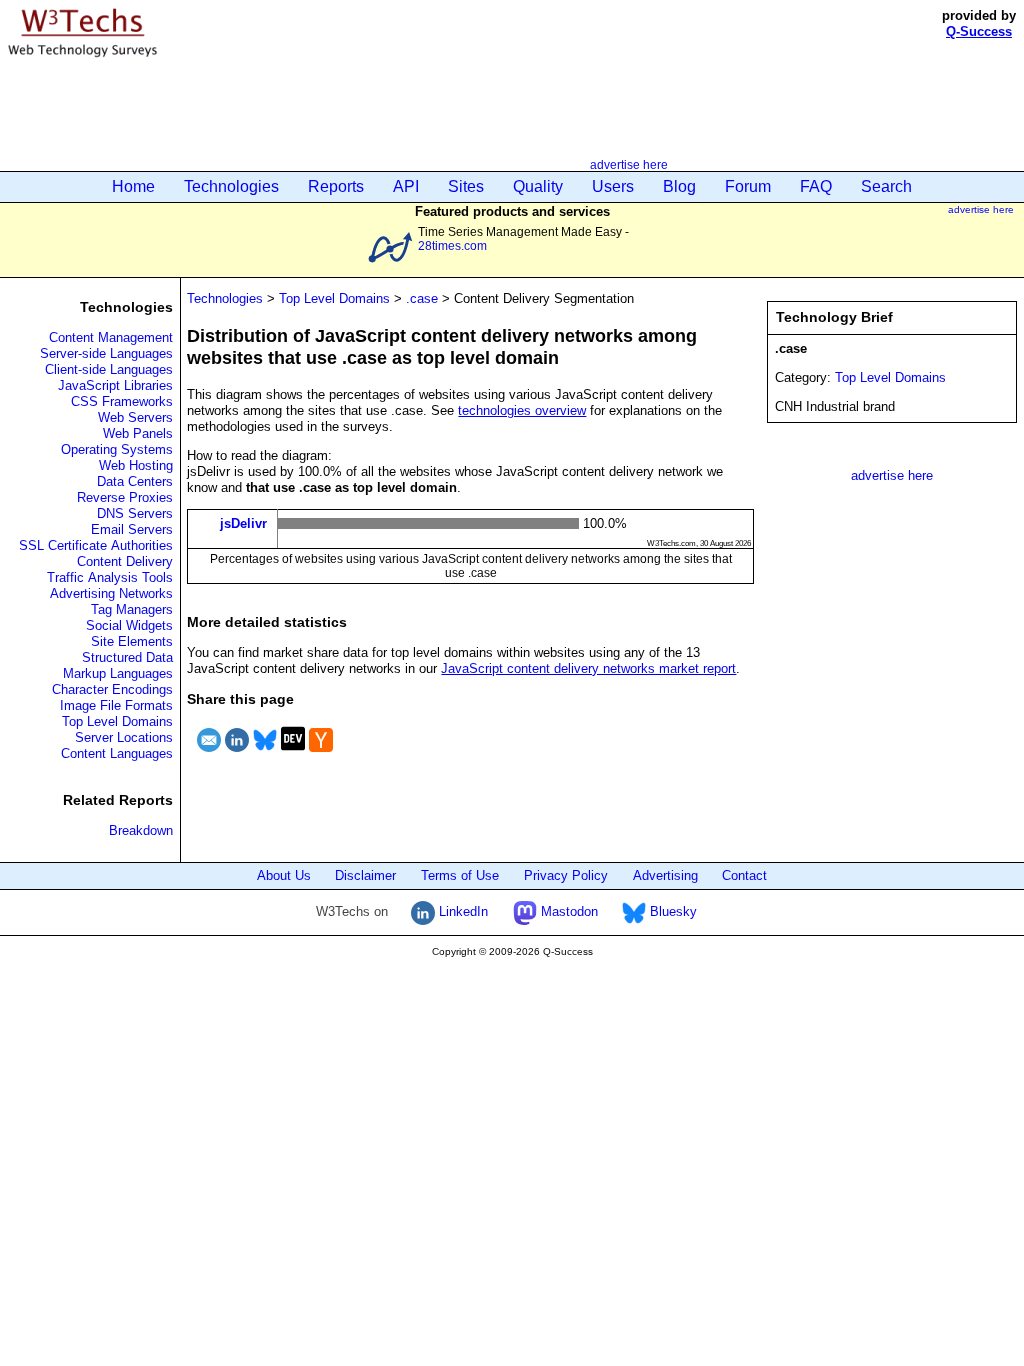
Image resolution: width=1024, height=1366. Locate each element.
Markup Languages (118, 673)
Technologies (231, 186)
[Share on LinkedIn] (237, 754)
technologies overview (522, 410)
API (406, 186)
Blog (679, 186)
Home (133, 186)
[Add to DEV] (293, 754)
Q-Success (979, 31)
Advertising (665, 875)
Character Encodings (112, 689)
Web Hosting (136, 465)
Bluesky (671, 911)
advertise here (629, 164)
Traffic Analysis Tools (110, 577)
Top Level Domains (117, 721)
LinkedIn (461, 911)
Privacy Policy (566, 875)
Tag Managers (132, 609)
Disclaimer (365, 875)
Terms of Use (460, 875)
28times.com (452, 245)
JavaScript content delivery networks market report (588, 668)
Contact (744, 875)
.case (422, 298)
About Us (284, 875)
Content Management (111, 337)
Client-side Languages (109, 369)
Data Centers (135, 481)
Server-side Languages (106, 353)
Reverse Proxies (125, 497)
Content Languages (117, 753)
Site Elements (132, 641)
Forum (748, 186)
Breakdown (141, 830)
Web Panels (138, 433)
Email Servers (132, 529)
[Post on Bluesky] (265, 754)
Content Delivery (125, 561)
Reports (336, 186)
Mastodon (567, 911)
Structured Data (127, 657)
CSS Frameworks (122, 401)
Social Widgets (129, 625)
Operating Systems (117, 449)
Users (613, 186)
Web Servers (135, 417)
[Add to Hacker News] (321, 754)
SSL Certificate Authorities (96, 545)
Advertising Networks (111, 593)
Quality (538, 186)
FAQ (816, 186)
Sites (466, 186)
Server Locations (124, 737)
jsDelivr (243, 523)
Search (886, 186)
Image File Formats (116, 705)
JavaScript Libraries (115, 385)
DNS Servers (135, 513)
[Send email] (209, 754)
